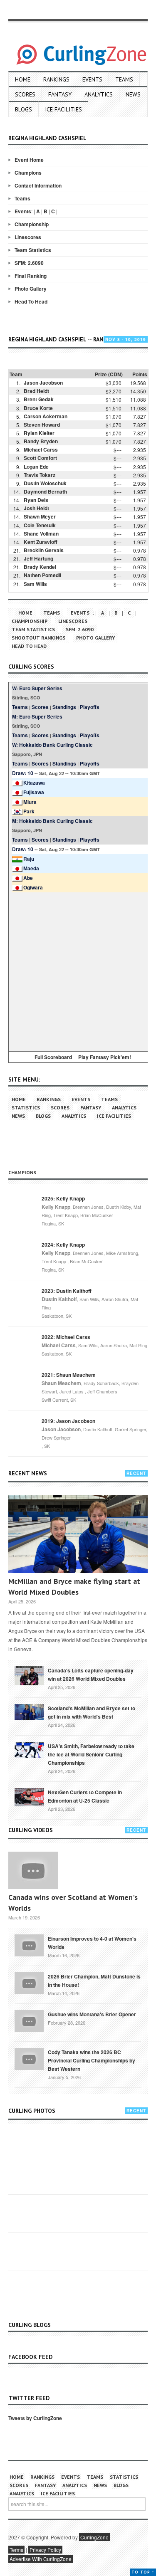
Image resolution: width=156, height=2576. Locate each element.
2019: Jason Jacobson (68, 1421)
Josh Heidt (36, 508)
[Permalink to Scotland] (29, 1712)
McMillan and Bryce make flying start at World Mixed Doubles (74, 1587)
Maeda (31, 868)
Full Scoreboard (53, 1057)
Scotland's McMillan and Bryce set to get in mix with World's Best (92, 1712)
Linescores (28, 237)
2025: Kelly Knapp (63, 1198)
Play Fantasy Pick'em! (105, 1057)
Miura (30, 802)
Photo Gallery (31, 289)
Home (23, 79)
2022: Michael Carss (66, 1337)
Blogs (24, 109)
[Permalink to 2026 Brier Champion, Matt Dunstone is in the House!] (29, 1983)
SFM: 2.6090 (29, 263)
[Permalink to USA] (29, 1749)
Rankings (56, 79)
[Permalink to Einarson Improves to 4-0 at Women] (29, 1945)
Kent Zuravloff (41, 542)
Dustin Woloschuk (45, 483)
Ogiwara (33, 887)
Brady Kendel (40, 567)
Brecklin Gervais (44, 550)
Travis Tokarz (40, 475)
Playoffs (90, 707)
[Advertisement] (78, 970)
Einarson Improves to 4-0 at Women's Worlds (92, 1943)
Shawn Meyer (40, 516)
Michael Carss (41, 450)
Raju (29, 859)
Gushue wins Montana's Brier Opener (92, 2014)
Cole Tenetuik (40, 525)
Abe (28, 878)
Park (29, 811)
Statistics (26, 1108)
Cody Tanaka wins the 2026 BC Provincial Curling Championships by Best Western (92, 2060)
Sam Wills (35, 584)
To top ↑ (143, 2572)
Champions (28, 173)
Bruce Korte (38, 408)
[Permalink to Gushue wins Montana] (29, 2020)
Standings (64, 707)
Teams (124, 79)
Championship (32, 224)
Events (92, 79)
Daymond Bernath (45, 491)
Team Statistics (33, 250)
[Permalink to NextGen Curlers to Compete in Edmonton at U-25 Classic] (29, 1796)
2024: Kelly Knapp (63, 1245)
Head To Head (31, 301)
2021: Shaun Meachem (69, 1375)
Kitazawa (34, 783)
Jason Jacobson (43, 383)
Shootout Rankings (38, 638)
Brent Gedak (39, 399)
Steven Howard (42, 425)
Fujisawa (34, 792)
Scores (25, 94)
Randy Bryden (41, 441)
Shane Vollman (41, 533)
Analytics (99, 94)
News (133, 94)
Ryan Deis (36, 500)
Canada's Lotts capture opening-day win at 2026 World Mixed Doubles (91, 1675)
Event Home (29, 160)
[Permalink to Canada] (29, 1675)
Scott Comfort (40, 458)
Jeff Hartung (38, 558)
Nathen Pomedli (42, 575)
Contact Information (38, 185)
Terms (16, 2550)
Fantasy (60, 94)
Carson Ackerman (46, 416)
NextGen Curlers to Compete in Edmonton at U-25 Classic (85, 1796)
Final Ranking (31, 276)
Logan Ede (36, 467)
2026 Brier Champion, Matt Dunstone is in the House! (94, 1981)
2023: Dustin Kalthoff (67, 1291)
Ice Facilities (63, 109)
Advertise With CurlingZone (41, 2559)
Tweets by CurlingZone (35, 2418)
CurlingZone (94, 2537)
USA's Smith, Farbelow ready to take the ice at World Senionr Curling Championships (91, 1754)
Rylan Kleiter (39, 433)
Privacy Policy (45, 2550)
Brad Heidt (36, 391)
